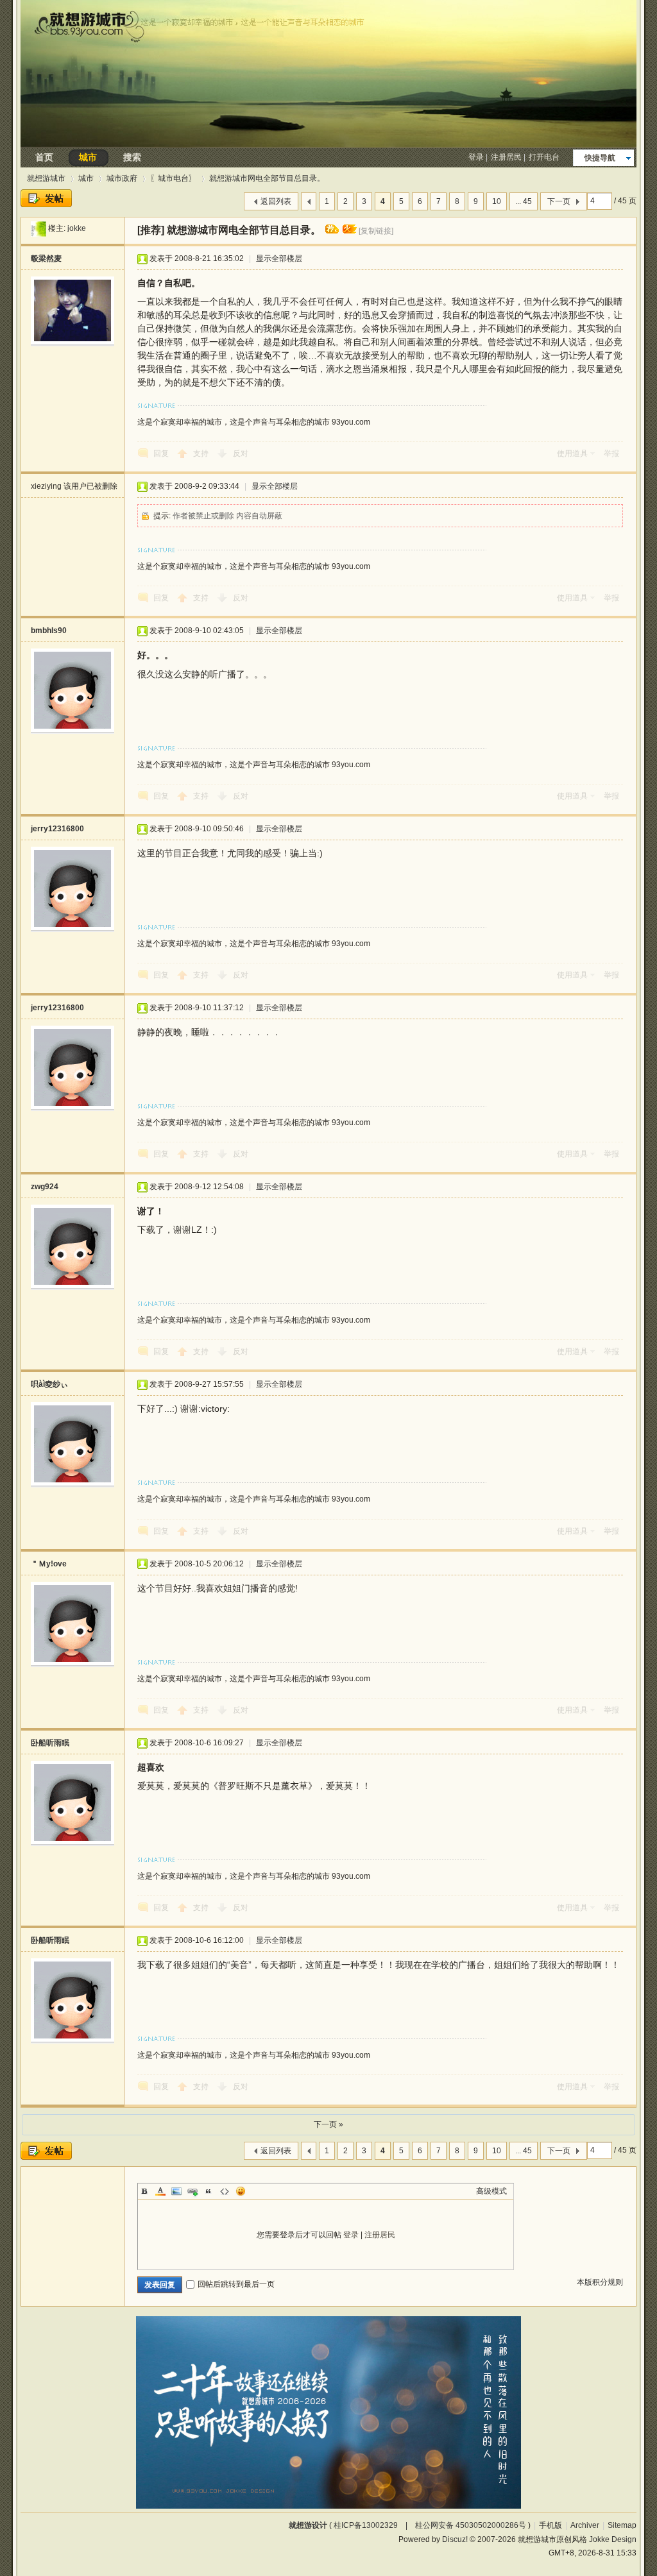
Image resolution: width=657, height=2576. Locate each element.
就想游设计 (308, 2525)
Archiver (585, 2525)
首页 (44, 157)
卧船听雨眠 (50, 1743)
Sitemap (622, 2525)
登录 (476, 157)
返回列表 (276, 201)
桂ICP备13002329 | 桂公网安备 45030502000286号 (430, 2525)
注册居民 (506, 157)
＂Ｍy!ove (49, 1564)
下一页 (559, 201)
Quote (209, 2191)
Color (160, 2191)
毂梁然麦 (46, 258)
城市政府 (122, 178)
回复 (161, 453)
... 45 (524, 201)
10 (497, 201)
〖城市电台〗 (173, 178)
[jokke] (38, 228)
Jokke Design (613, 2539)
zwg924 (45, 1187)
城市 (88, 157)
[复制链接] (376, 231)
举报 (611, 453)
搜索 (132, 157)
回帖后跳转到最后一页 (236, 2284)
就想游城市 (46, 178)
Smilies (241, 2191)
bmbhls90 (49, 631)
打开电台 (544, 157)
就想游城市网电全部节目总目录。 (267, 178)
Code (225, 2191)
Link (192, 2191)
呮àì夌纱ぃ (49, 1384)
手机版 (550, 2525)
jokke (77, 228)
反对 (241, 453)
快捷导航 (600, 158)
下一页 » (328, 2124)
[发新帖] (46, 198)
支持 (202, 453)
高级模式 (491, 2191)
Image (176, 2191)
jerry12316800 (57, 829)
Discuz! (455, 2539)
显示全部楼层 (279, 258)
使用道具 (572, 453)
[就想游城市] (328, 144)
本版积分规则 (600, 2282)
